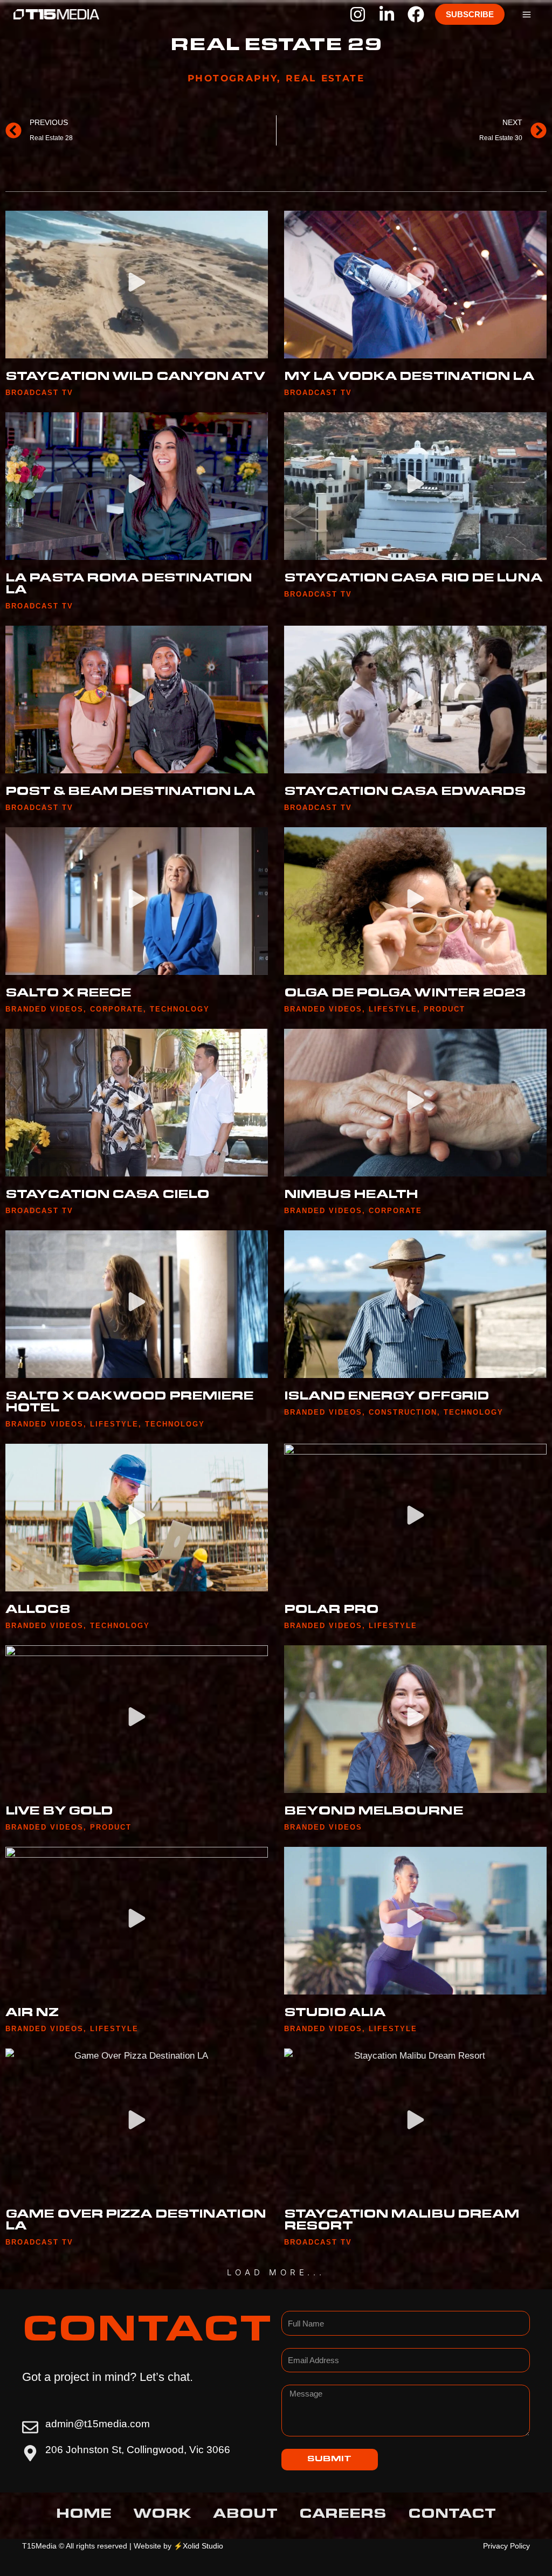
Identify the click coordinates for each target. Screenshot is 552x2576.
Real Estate (325, 78)
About (245, 2516)
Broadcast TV (39, 393)
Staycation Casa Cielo (107, 1196)
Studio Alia (335, 2014)
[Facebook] (416, 14)
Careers (343, 2516)
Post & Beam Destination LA (130, 793)
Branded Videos (44, 1009)
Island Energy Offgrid (387, 1397)
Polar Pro (331, 1611)
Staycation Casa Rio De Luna (413, 579)
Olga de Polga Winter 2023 (405, 994)
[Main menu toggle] (527, 15)
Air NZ (32, 2014)
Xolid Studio (203, 2546)
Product (444, 1009)
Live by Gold (59, 1812)
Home (84, 2516)
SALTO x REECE (68, 994)
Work (162, 2516)
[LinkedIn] (387, 14)
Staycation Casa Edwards (405, 793)
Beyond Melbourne (374, 1812)
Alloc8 (38, 1611)
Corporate (117, 1009)
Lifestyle (393, 1009)
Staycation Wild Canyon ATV (135, 378)
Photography (232, 78)
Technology (180, 1009)
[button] (470, 14)
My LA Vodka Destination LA (409, 378)
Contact (452, 2516)
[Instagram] (358, 14)
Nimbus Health (351, 1196)
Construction (403, 1412)
